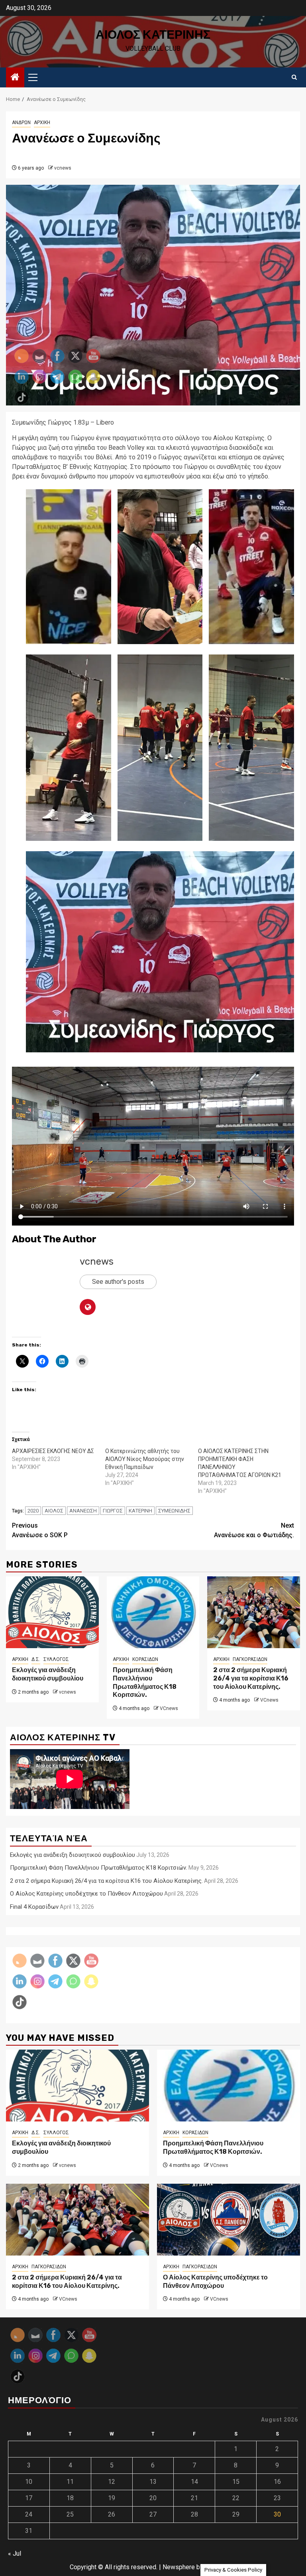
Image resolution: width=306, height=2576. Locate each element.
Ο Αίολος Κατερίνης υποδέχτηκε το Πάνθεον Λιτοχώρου (215, 2281)
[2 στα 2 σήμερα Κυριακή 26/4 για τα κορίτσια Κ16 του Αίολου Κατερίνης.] (254, 1612)
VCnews (169, 1708)
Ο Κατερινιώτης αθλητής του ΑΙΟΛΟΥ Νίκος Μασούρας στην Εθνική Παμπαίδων (145, 1459)
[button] (160, 567)
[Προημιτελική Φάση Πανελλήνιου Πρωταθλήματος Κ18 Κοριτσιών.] (153, 1612)
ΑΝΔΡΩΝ (21, 123)
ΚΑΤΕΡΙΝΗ (140, 1511)
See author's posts (118, 1282)
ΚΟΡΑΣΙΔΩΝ (145, 1659)
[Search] (294, 77)
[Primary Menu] (36, 77)
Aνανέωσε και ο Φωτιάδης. (254, 1530)
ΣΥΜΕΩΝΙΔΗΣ (174, 1511)
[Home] (15, 78)
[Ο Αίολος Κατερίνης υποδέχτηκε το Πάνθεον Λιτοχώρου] (229, 2220)
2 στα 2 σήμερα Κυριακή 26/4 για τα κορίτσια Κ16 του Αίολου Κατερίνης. (251, 1678)
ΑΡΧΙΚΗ (42, 123)
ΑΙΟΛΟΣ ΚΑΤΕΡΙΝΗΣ (153, 35)
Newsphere (179, 2567)
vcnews (63, 168)
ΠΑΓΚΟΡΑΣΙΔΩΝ (250, 1659)
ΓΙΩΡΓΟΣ (113, 1511)
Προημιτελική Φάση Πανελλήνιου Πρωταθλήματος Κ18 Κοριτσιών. (145, 1682)
